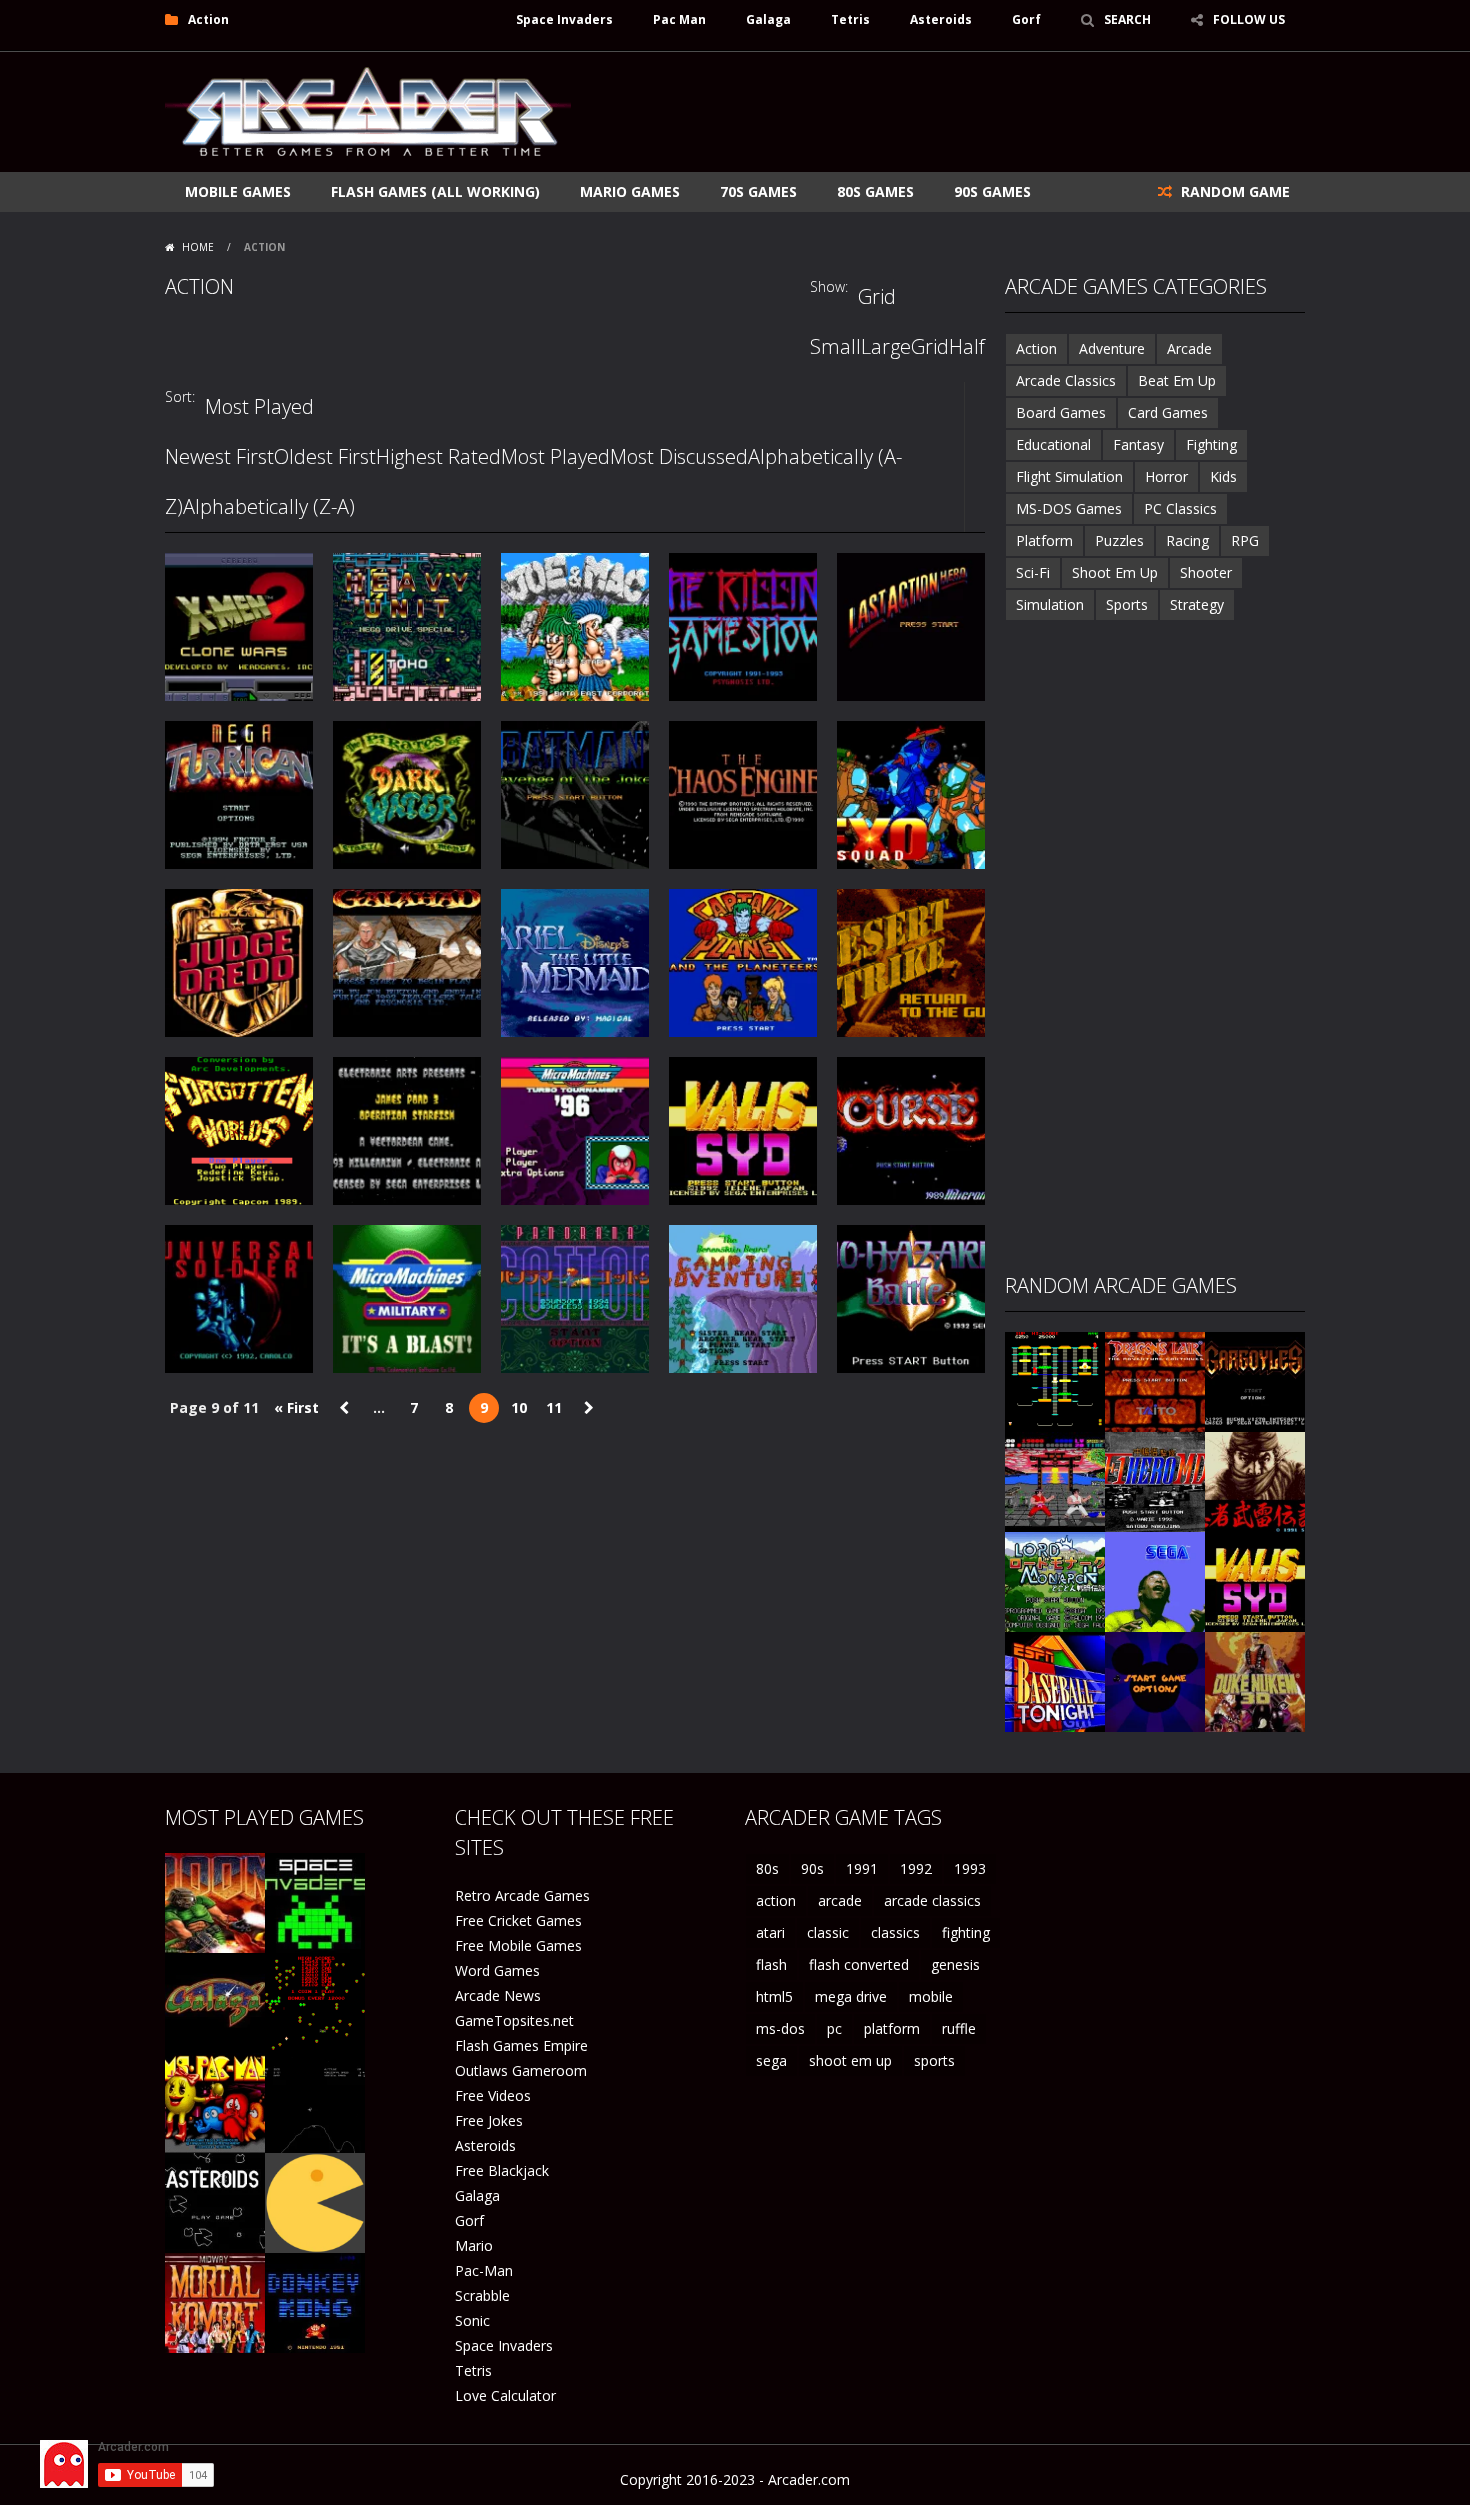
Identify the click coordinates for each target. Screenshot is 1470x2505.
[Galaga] (215, 2001)
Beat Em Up (1177, 380)
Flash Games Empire (521, 2045)
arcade (840, 1900)
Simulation (1050, 604)
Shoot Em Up (1115, 572)
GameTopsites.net (514, 2020)
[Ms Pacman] (215, 2101)
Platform (1044, 540)
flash (771, 1964)
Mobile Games (238, 191)
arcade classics (932, 1900)
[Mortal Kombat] (215, 2301)
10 (519, 1407)
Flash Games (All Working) (435, 191)
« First (296, 1407)
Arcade (1189, 348)
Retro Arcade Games (522, 1895)
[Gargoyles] (1255, 1380)
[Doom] (215, 1901)
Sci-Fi (1033, 572)
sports (934, 2060)
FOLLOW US (1249, 19)
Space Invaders (564, 19)
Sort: (180, 396)
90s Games (992, 191)
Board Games (1061, 412)
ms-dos (780, 2028)
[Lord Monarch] (1055, 1580)
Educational (1053, 444)
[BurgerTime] (1055, 1380)
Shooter (1206, 572)
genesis (955, 1964)
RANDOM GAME (1233, 191)
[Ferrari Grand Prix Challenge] (1155, 1480)
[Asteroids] (215, 2201)
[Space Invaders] (315, 1901)
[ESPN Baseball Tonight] (1055, 1680)
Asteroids (941, 19)
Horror (1166, 476)
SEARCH (1127, 19)
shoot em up (850, 2060)
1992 (916, 1868)
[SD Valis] (1255, 1580)
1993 (970, 1868)
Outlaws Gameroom (521, 2070)
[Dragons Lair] (1155, 1380)
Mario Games (630, 191)
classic (828, 1932)
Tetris (850, 19)
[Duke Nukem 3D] (1255, 1680)
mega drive (851, 1996)
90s (812, 1868)
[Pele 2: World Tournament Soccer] (1155, 1580)
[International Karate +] (1055, 1480)
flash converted (859, 1964)
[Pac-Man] (315, 2201)
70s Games (758, 191)
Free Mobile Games (518, 1945)
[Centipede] (315, 2001)
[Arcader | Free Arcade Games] (368, 109)
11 (554, 1407)
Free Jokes (489, 2120)
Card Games (1168, 412)
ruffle (959, 2028)
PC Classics (1180, 508)
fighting (966, 1932)
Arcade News (498, 1995)
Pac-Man (484, 2270)
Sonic (472, 2320)
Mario (474, 2245)
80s (767, 1868)
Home (198, 247)
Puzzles (1119, 540)
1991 (862, 1868)
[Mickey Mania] (1155, 1680)
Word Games (497, 1970)
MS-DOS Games (1069, 508)
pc (834, 2028)
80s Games (875, 191)
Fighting (1211, 444)
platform (892, 2028)
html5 (774, 1996)
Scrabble (482, 2295)
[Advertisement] (941, 112)
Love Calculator (505, 2395)
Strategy (1197, 604)
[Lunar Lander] (315, 2101)
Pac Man (679, 19)
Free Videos (493, 2095)
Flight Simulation (1069, 476)
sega (771, 2060)
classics (895, 1932)
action (776, 1900)
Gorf (1026, 19)
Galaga (768, 19)
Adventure (1112, 348)
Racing (1187, 540)
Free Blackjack (502, 2170)
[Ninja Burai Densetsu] (1255, 1480)
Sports (1127, 604)
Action (1036, 348)
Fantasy (1138, 444)
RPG (1245, 540)
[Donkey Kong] (315, 2301)
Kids (1223, 476)
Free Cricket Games (518, 1920)
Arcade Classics (1066, 380)
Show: (829, 286)
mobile (931, 1996)
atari (770, 1932)
